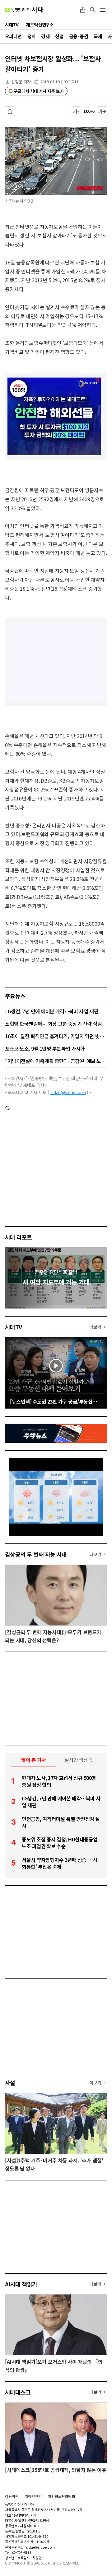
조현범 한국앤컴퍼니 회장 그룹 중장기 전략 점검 (54, 1024)
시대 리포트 (19, 1237)
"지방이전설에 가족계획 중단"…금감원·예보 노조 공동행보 (56, 1061)
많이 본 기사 (34, 1760)
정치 (32, 36)
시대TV (14, 1327)
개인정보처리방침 (61, 2496)
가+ (102, 111)
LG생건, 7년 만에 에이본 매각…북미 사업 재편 (52, 1011)
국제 (98, 36)
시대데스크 (18, 2392)
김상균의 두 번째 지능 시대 (36, 1554)
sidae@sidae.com (68, 1092)
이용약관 (12, 2496)
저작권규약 (33, 2496)
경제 (45, 36)
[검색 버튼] (93, 10)
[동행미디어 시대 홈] (24, 10)
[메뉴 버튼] (103, 10)
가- (76, 111)
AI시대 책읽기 (21, 2284)
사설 (10, 2083)
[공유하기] (83, 10)
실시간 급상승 (79, 1760)
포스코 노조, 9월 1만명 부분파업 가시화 (45, 1048)
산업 (59, 36)
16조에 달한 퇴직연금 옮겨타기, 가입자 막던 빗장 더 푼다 (56, 1036)
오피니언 (13, 36)
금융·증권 (79, 36)
